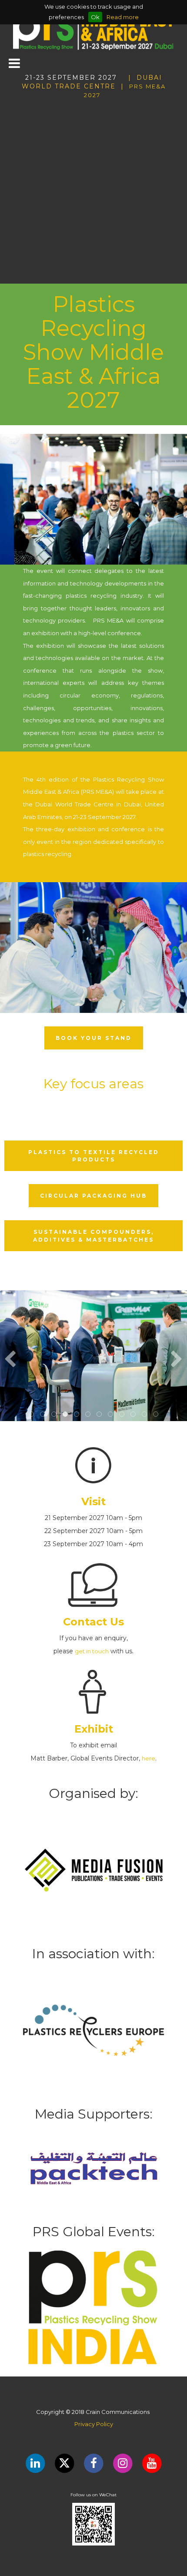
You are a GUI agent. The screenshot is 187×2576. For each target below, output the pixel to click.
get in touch (92, 1651)
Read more (123, 17)
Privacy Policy (94, 2424)
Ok (95, 17)
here (149, 1758)
